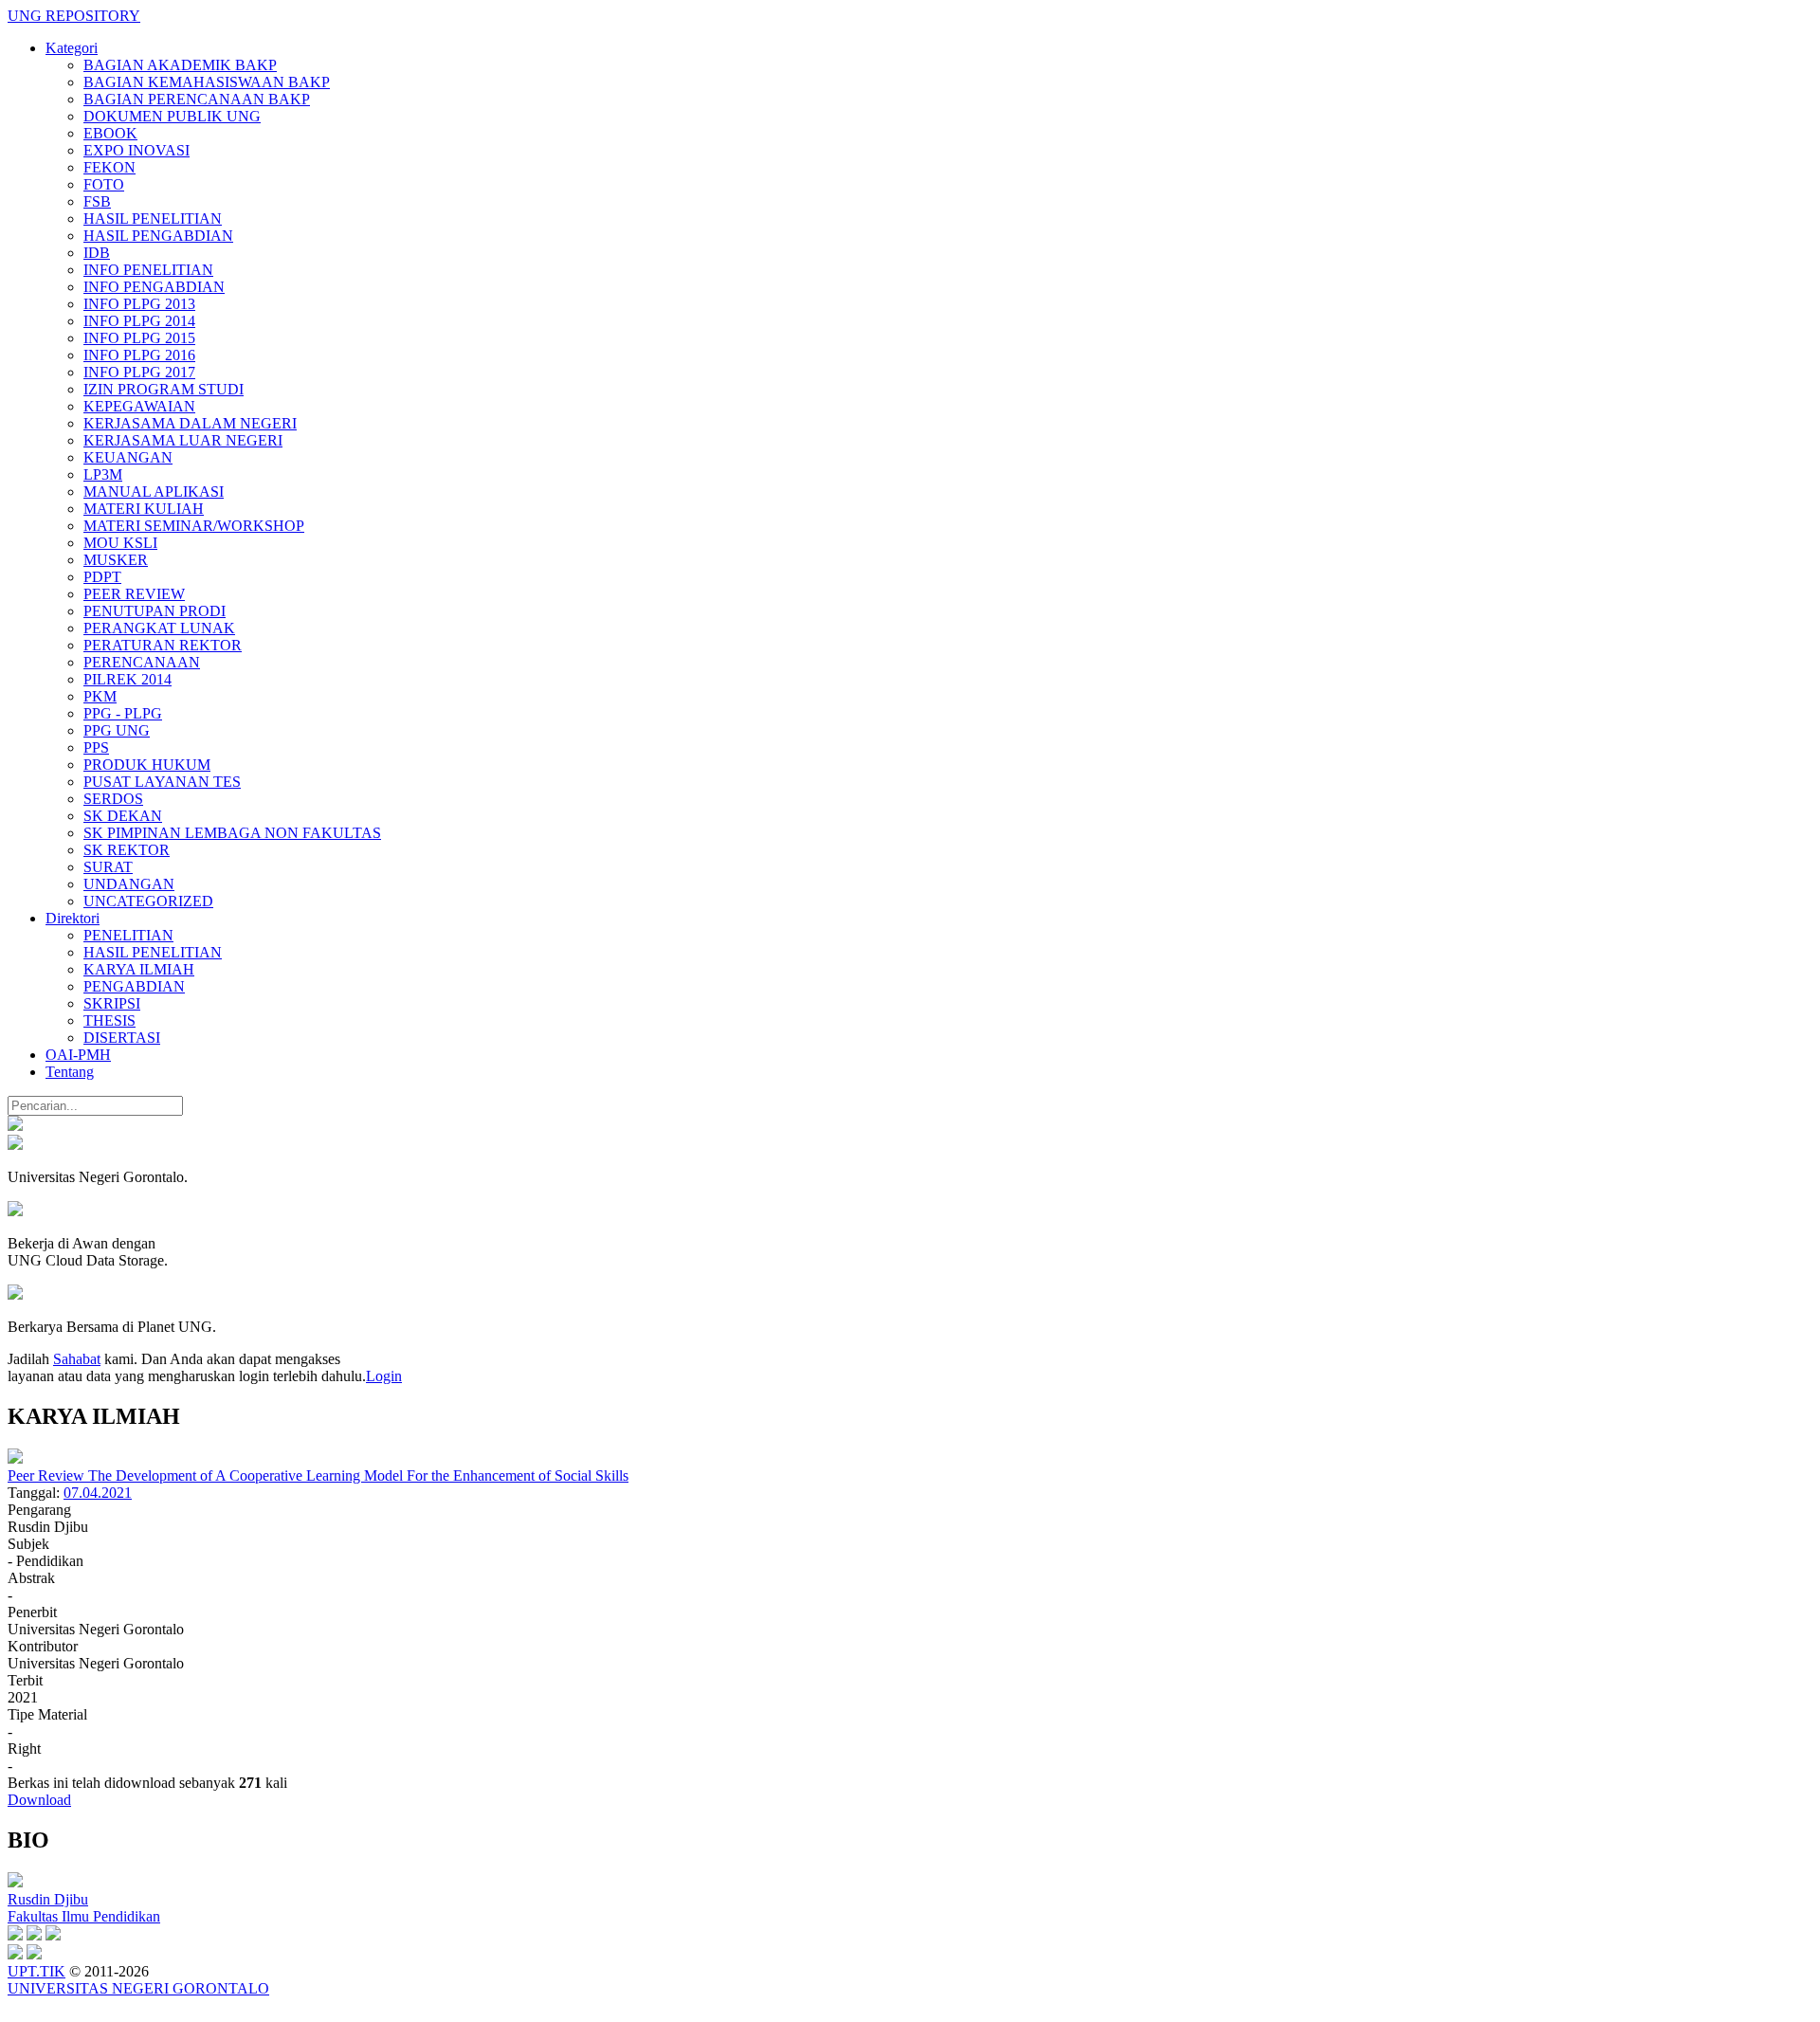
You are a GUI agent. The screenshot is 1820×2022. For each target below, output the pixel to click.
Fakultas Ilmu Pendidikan (84, 1916)
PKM (100, 696)
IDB (97, 253)
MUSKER (116, 560)
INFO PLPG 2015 (139, 338)
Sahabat (77, 1359)
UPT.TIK (36, 1971)
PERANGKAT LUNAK (159, 628)
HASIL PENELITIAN (153, 219)
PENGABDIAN (134, 986)
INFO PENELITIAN (148, 270)
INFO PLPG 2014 (139, 321)
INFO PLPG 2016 (139, 355)
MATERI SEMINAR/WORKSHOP (194, 526)
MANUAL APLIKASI (154, 492)
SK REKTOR (127, 850)
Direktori (73, 918)
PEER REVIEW (134, 594)
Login (384, 1376)
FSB (97, 201)
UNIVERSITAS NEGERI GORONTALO (138, 1988)
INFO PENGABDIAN (154, 287)
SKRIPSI (112, 1003)
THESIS (109, 1020)
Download (39, 1800)
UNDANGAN (129, 884)
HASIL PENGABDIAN (158, 236)
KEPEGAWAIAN (139, 406)
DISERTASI (122, 1038)
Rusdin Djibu (48, 1899)
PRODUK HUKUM (147, 765)
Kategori (72, 48)
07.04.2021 (98, 1493)
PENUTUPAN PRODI (155, 611)
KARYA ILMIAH (139, 969)
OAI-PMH (78, 1055)
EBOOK (110, 133)
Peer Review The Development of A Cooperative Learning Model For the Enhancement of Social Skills (318, 1476)
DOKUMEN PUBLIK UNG (172, 116)
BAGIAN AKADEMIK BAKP (180, 65)
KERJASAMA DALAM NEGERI (190, 423)
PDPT (102, 577)
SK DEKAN (123, 816)
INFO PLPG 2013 (139, 304)
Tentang (70, 1072)
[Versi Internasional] (15, 1126)
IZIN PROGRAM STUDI (164, 389)
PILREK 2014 (127, 679)
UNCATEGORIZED (148, 901)
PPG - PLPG (123, 713)
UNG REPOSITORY (74, 16)
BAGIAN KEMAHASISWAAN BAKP (207, 82)
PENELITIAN (128, 935)
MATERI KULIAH (144, 509)
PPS (96, 747)
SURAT (108, 867)
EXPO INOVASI (136, 150)
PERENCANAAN (142, 662)
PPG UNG (117, 730)
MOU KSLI (120, 543)
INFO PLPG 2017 (139, 372)
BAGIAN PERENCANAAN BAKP (197, 99)
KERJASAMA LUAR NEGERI (183, 440)
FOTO (104, 184)
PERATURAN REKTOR (163, 645)
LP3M (103, 474)
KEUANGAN (128, 457)
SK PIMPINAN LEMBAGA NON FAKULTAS (232, 833)
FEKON (109, 167)
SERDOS (113, 799)
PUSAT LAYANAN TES (162, 782)
